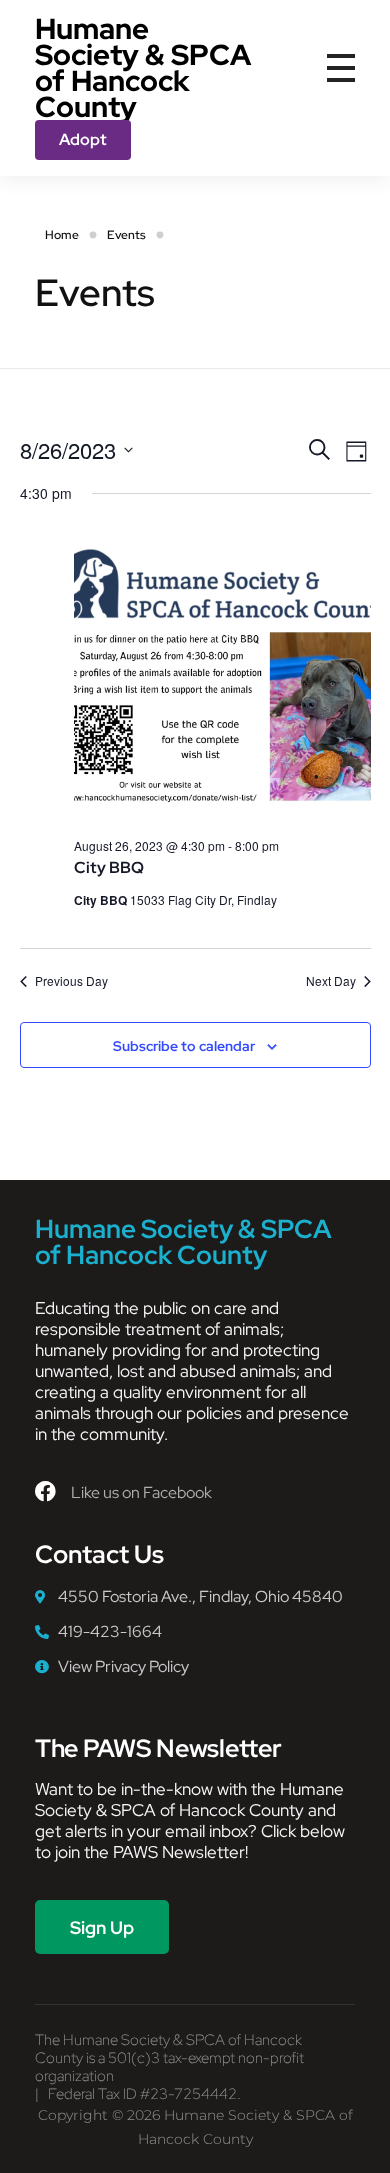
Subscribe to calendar (184, 1046)
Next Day (331, 981)
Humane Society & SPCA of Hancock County (143, 67)
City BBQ (109, 867)
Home (62, 235)
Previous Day (71, 981)
